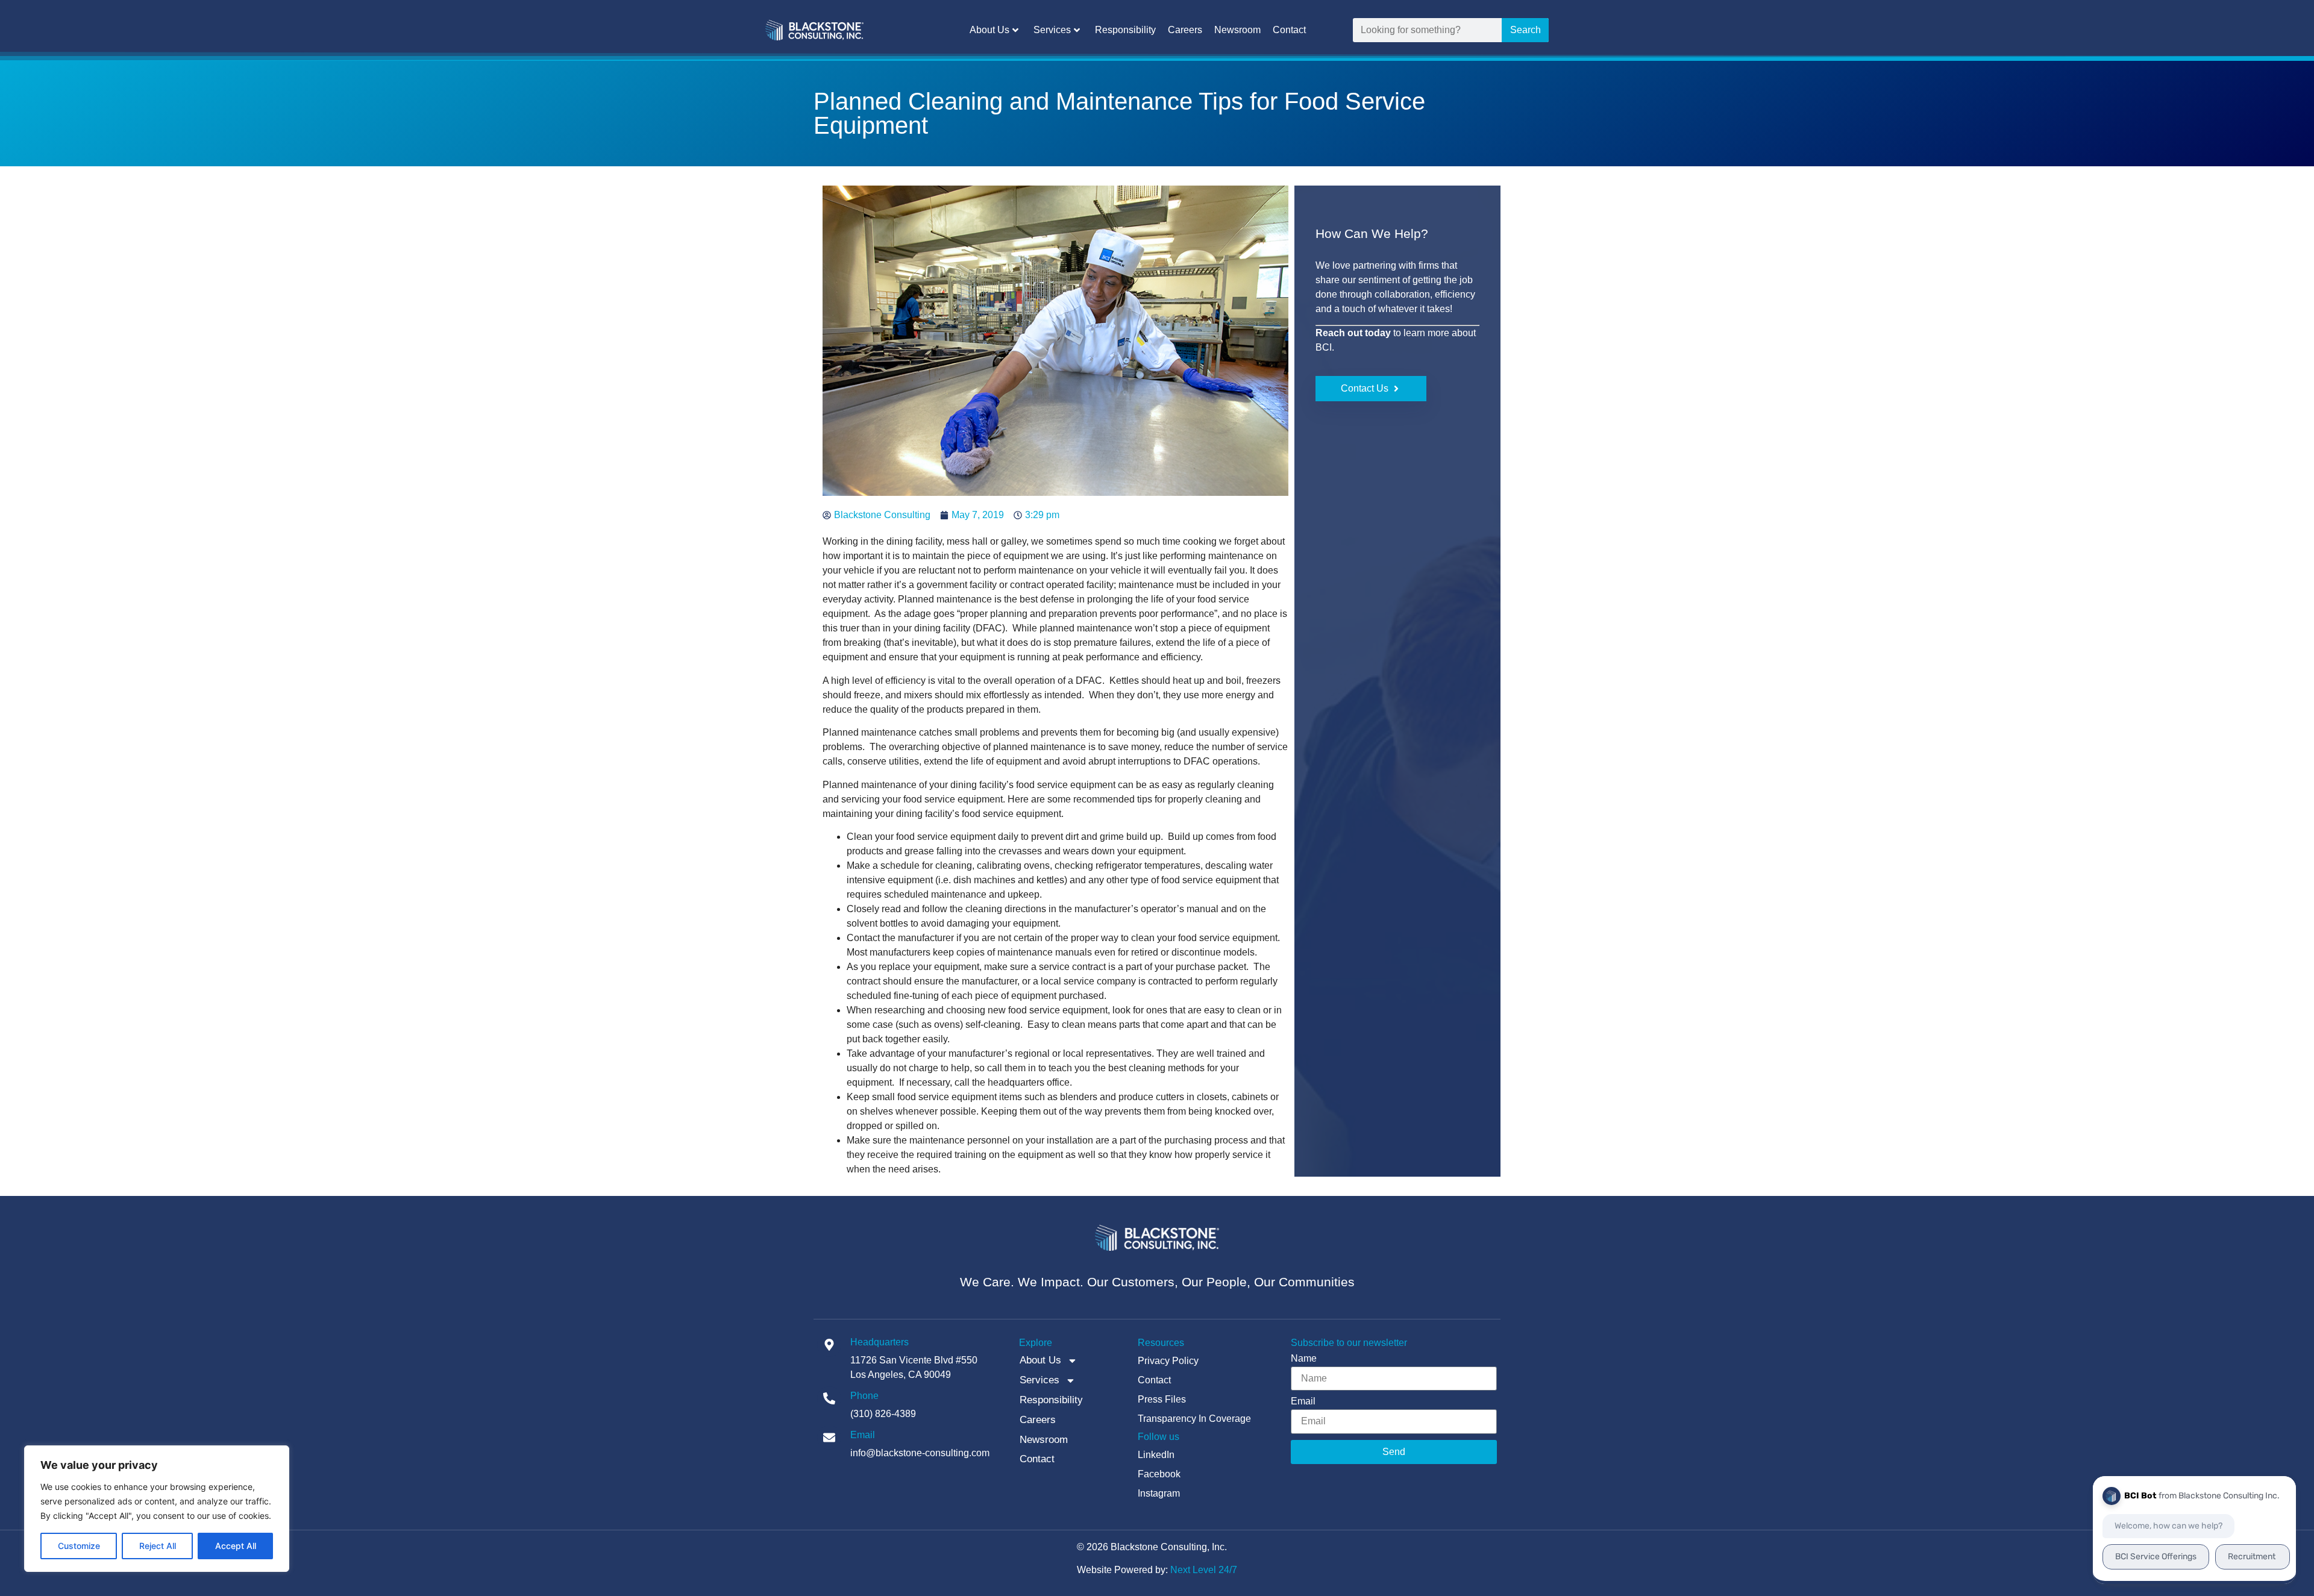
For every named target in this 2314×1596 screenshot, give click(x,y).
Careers (1185, 30)
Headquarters (880, 1342)
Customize (79, 1546)
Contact (1289, 30)
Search (1525, 30)
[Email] (829, 1438)
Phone (864, 1396)
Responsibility (1125, 30)
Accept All (236, 1546)
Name (1304, 1359)
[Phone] (829, 1398)
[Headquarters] (829, 1345)
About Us (989, 30)
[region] (157, 1509)
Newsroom (1237, 30)
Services (1052, 30)
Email (863, 1435)
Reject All (158, 1546)
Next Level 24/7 (1204, 1570)
